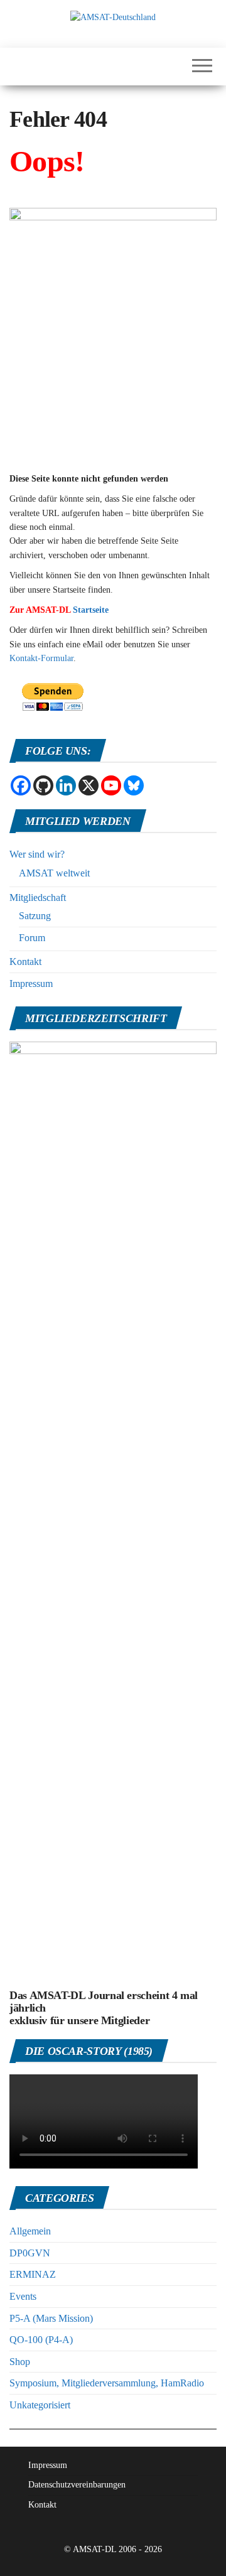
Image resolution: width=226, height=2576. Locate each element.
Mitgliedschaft (38, 897)
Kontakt (25, 962)
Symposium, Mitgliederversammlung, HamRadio (107, 2383)
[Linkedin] (66, 785)
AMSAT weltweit (54, 873)
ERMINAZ (33, 2274)
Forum (32, 938)
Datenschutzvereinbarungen (77, 2485)
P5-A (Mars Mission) (51, 2318)
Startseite (91, 610)
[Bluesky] (134, 785)
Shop (20, 2362)
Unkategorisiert (40, 2405)
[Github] (43, 785)
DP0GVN (30, 2253)
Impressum (31, 984)
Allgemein (30, 2231)
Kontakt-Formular (41, 658)
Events (23, 2296)
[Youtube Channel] (111, 785)
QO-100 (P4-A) (41, 2340)
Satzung (35, 916)
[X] (89, 785)
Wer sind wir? (37, 854)
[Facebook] (21, 785)
